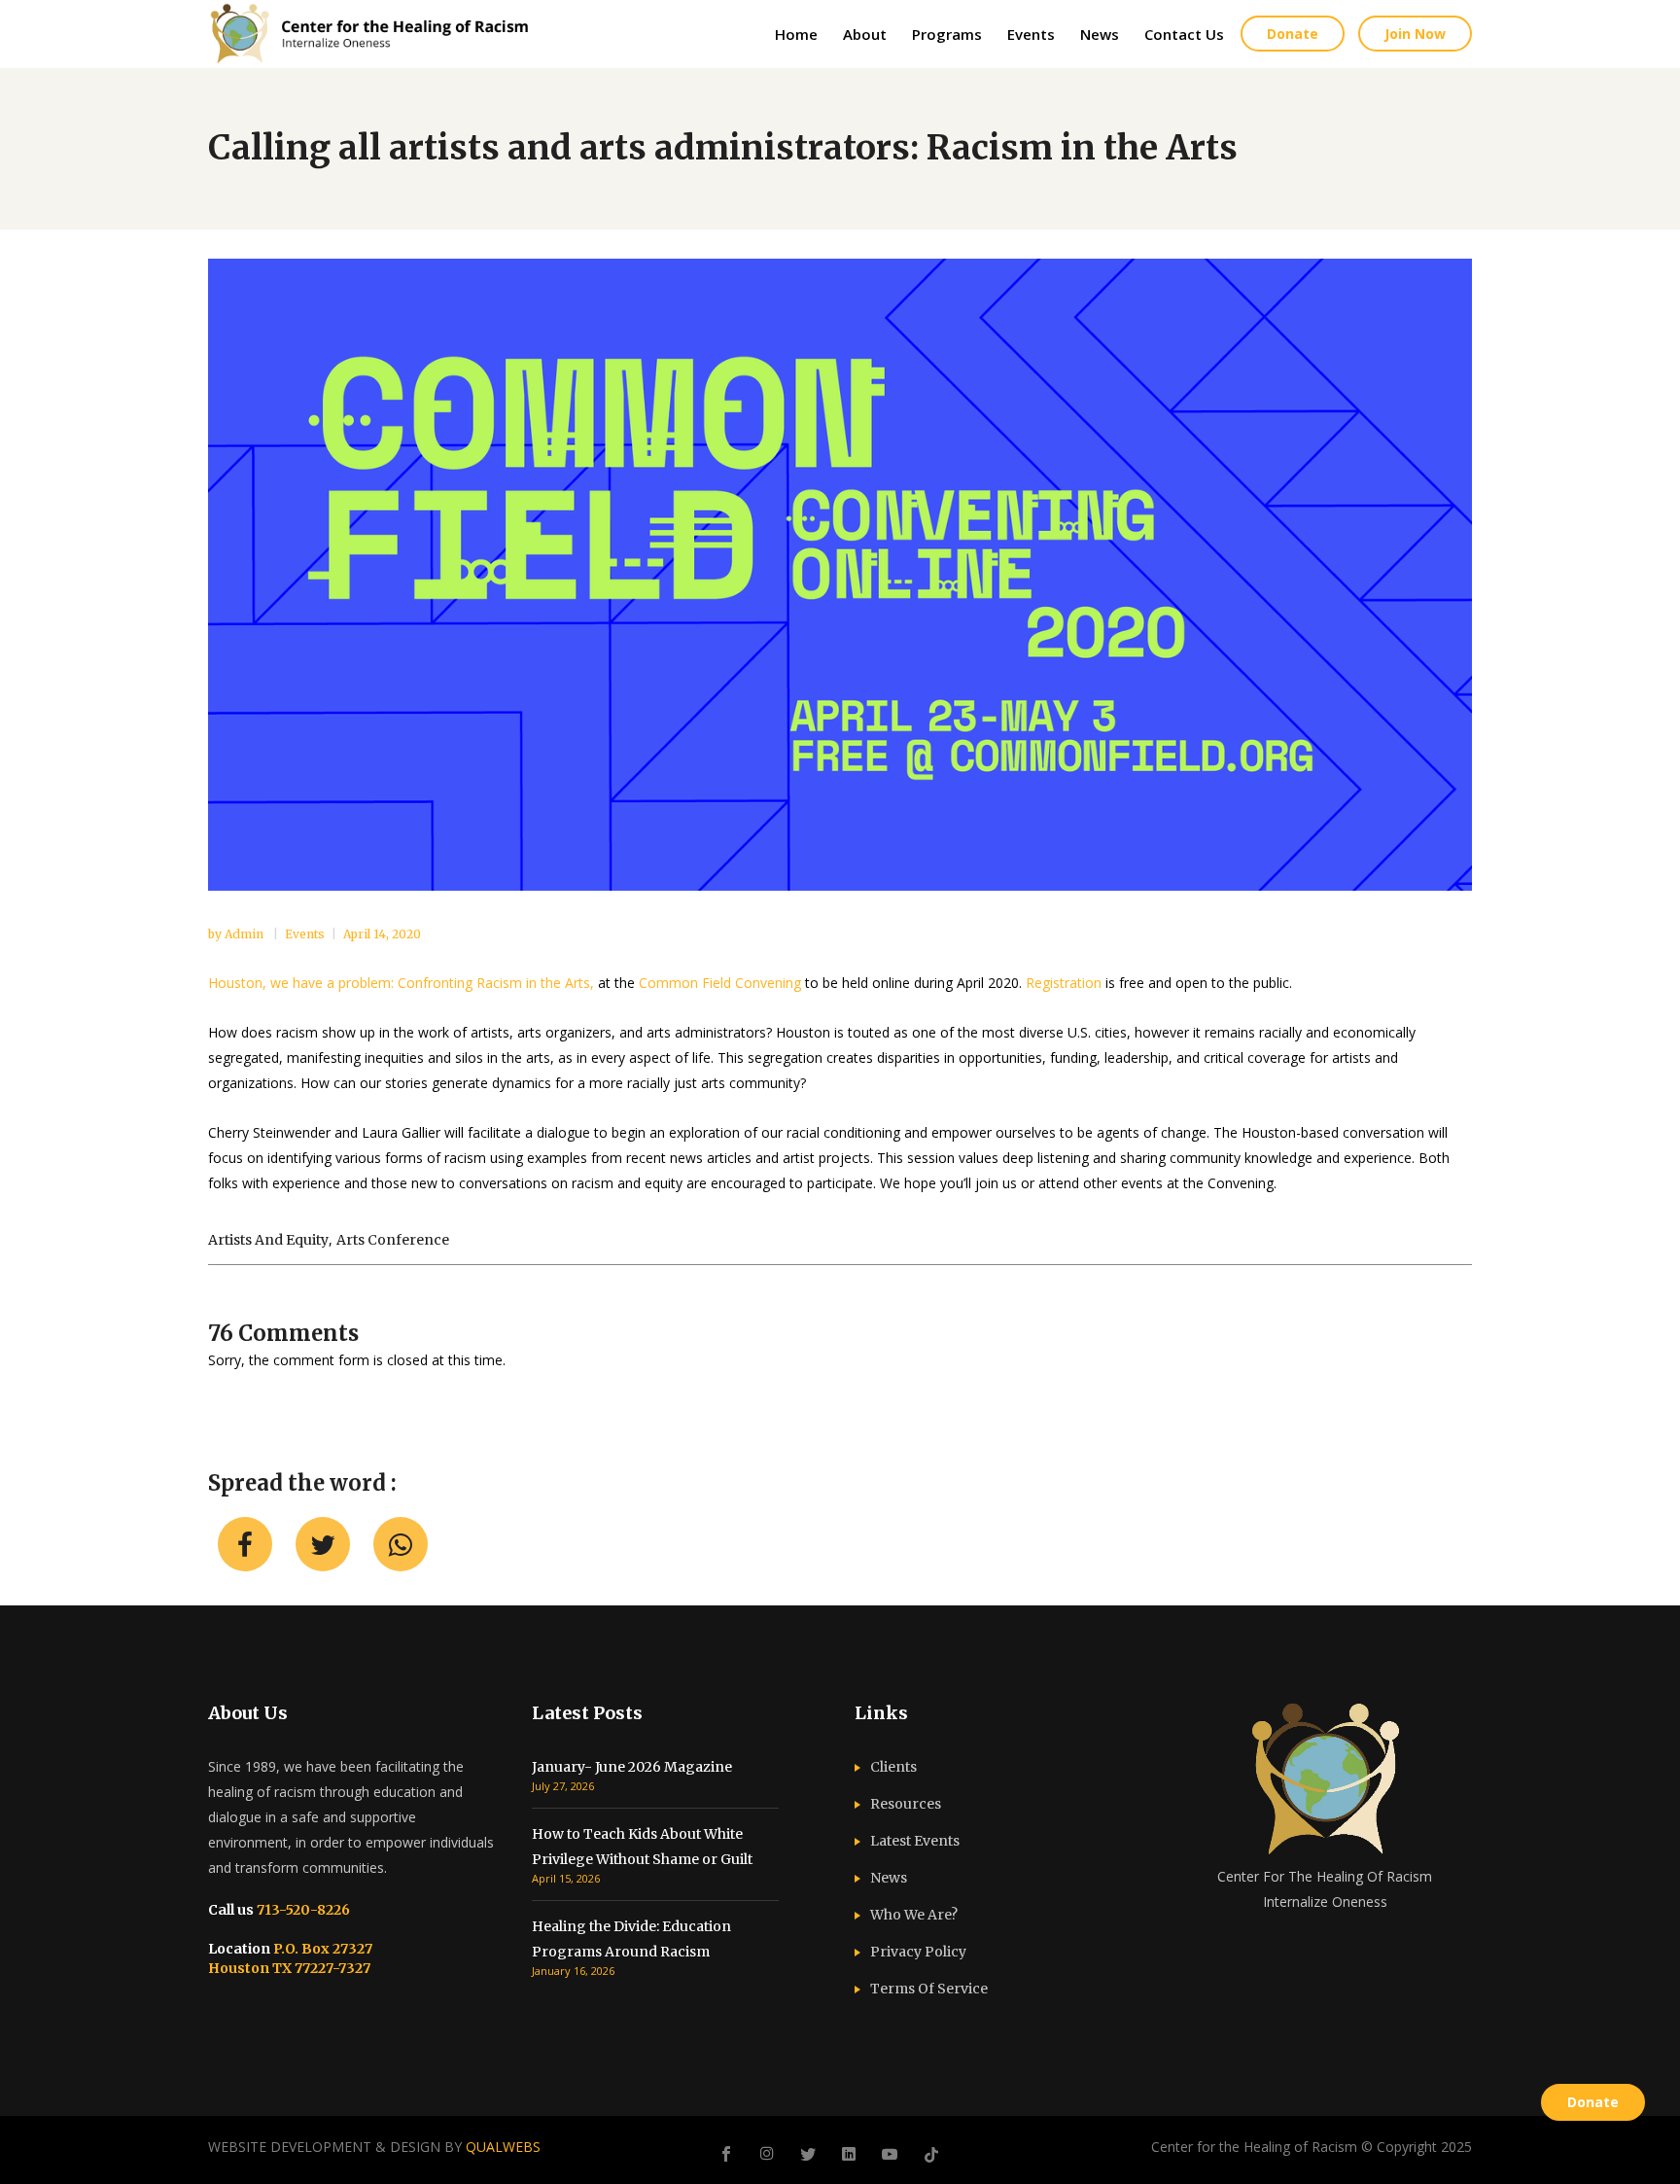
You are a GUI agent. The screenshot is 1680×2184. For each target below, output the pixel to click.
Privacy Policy (918, 1952)
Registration (1064, 983)
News (889, 1878)
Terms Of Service (929, 1989)
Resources (906, 1804)
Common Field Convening (720, 983)
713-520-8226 (302, 1910)
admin (245, 934)
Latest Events (915, 1841)
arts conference (393, 1240)
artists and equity (268, 1240)
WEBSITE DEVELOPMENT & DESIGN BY (374, 2147)
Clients (893, 1767)
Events (305, 934)
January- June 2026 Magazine (632, 1767)
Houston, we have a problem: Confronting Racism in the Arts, (401, 983)
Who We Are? (914, 1915)
